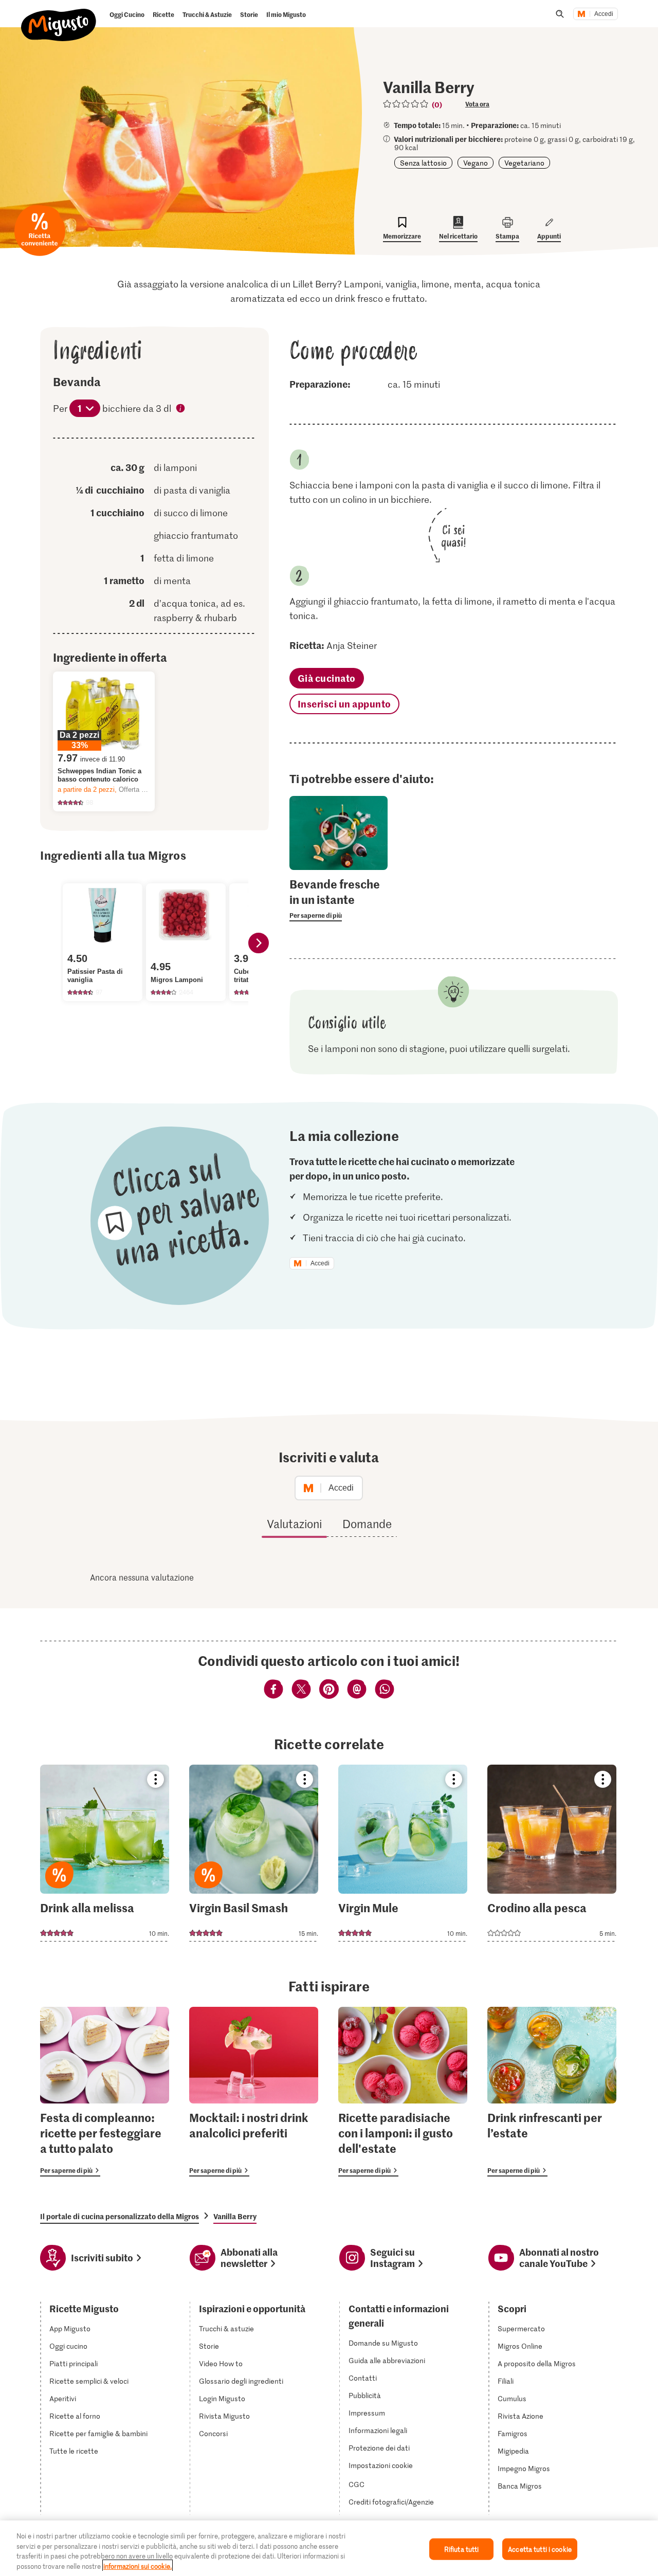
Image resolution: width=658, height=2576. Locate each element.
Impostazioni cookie (381, 2465)
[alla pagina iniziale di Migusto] (59, 16)
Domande (367, 1523)
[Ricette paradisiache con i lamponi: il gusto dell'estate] (403, 2092)
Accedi (604, 14)
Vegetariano (524, 163)
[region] (329, 2548)
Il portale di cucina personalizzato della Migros (120, 2216)
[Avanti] (259, 943)
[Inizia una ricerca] (560, 14)
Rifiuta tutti (462, 2549)
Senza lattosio (423, 163)
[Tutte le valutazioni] (406, 104)
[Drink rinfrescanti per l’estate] (552, 2092)
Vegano (476, 163)
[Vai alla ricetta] (105, 1853)
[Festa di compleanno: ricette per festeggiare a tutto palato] (105, 2092)
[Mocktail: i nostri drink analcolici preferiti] (254, 2092)
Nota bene (181, 409)
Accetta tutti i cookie (540, 2549)
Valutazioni (294, 1523)
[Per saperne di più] (339, 899)
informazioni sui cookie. (138, 2565)
